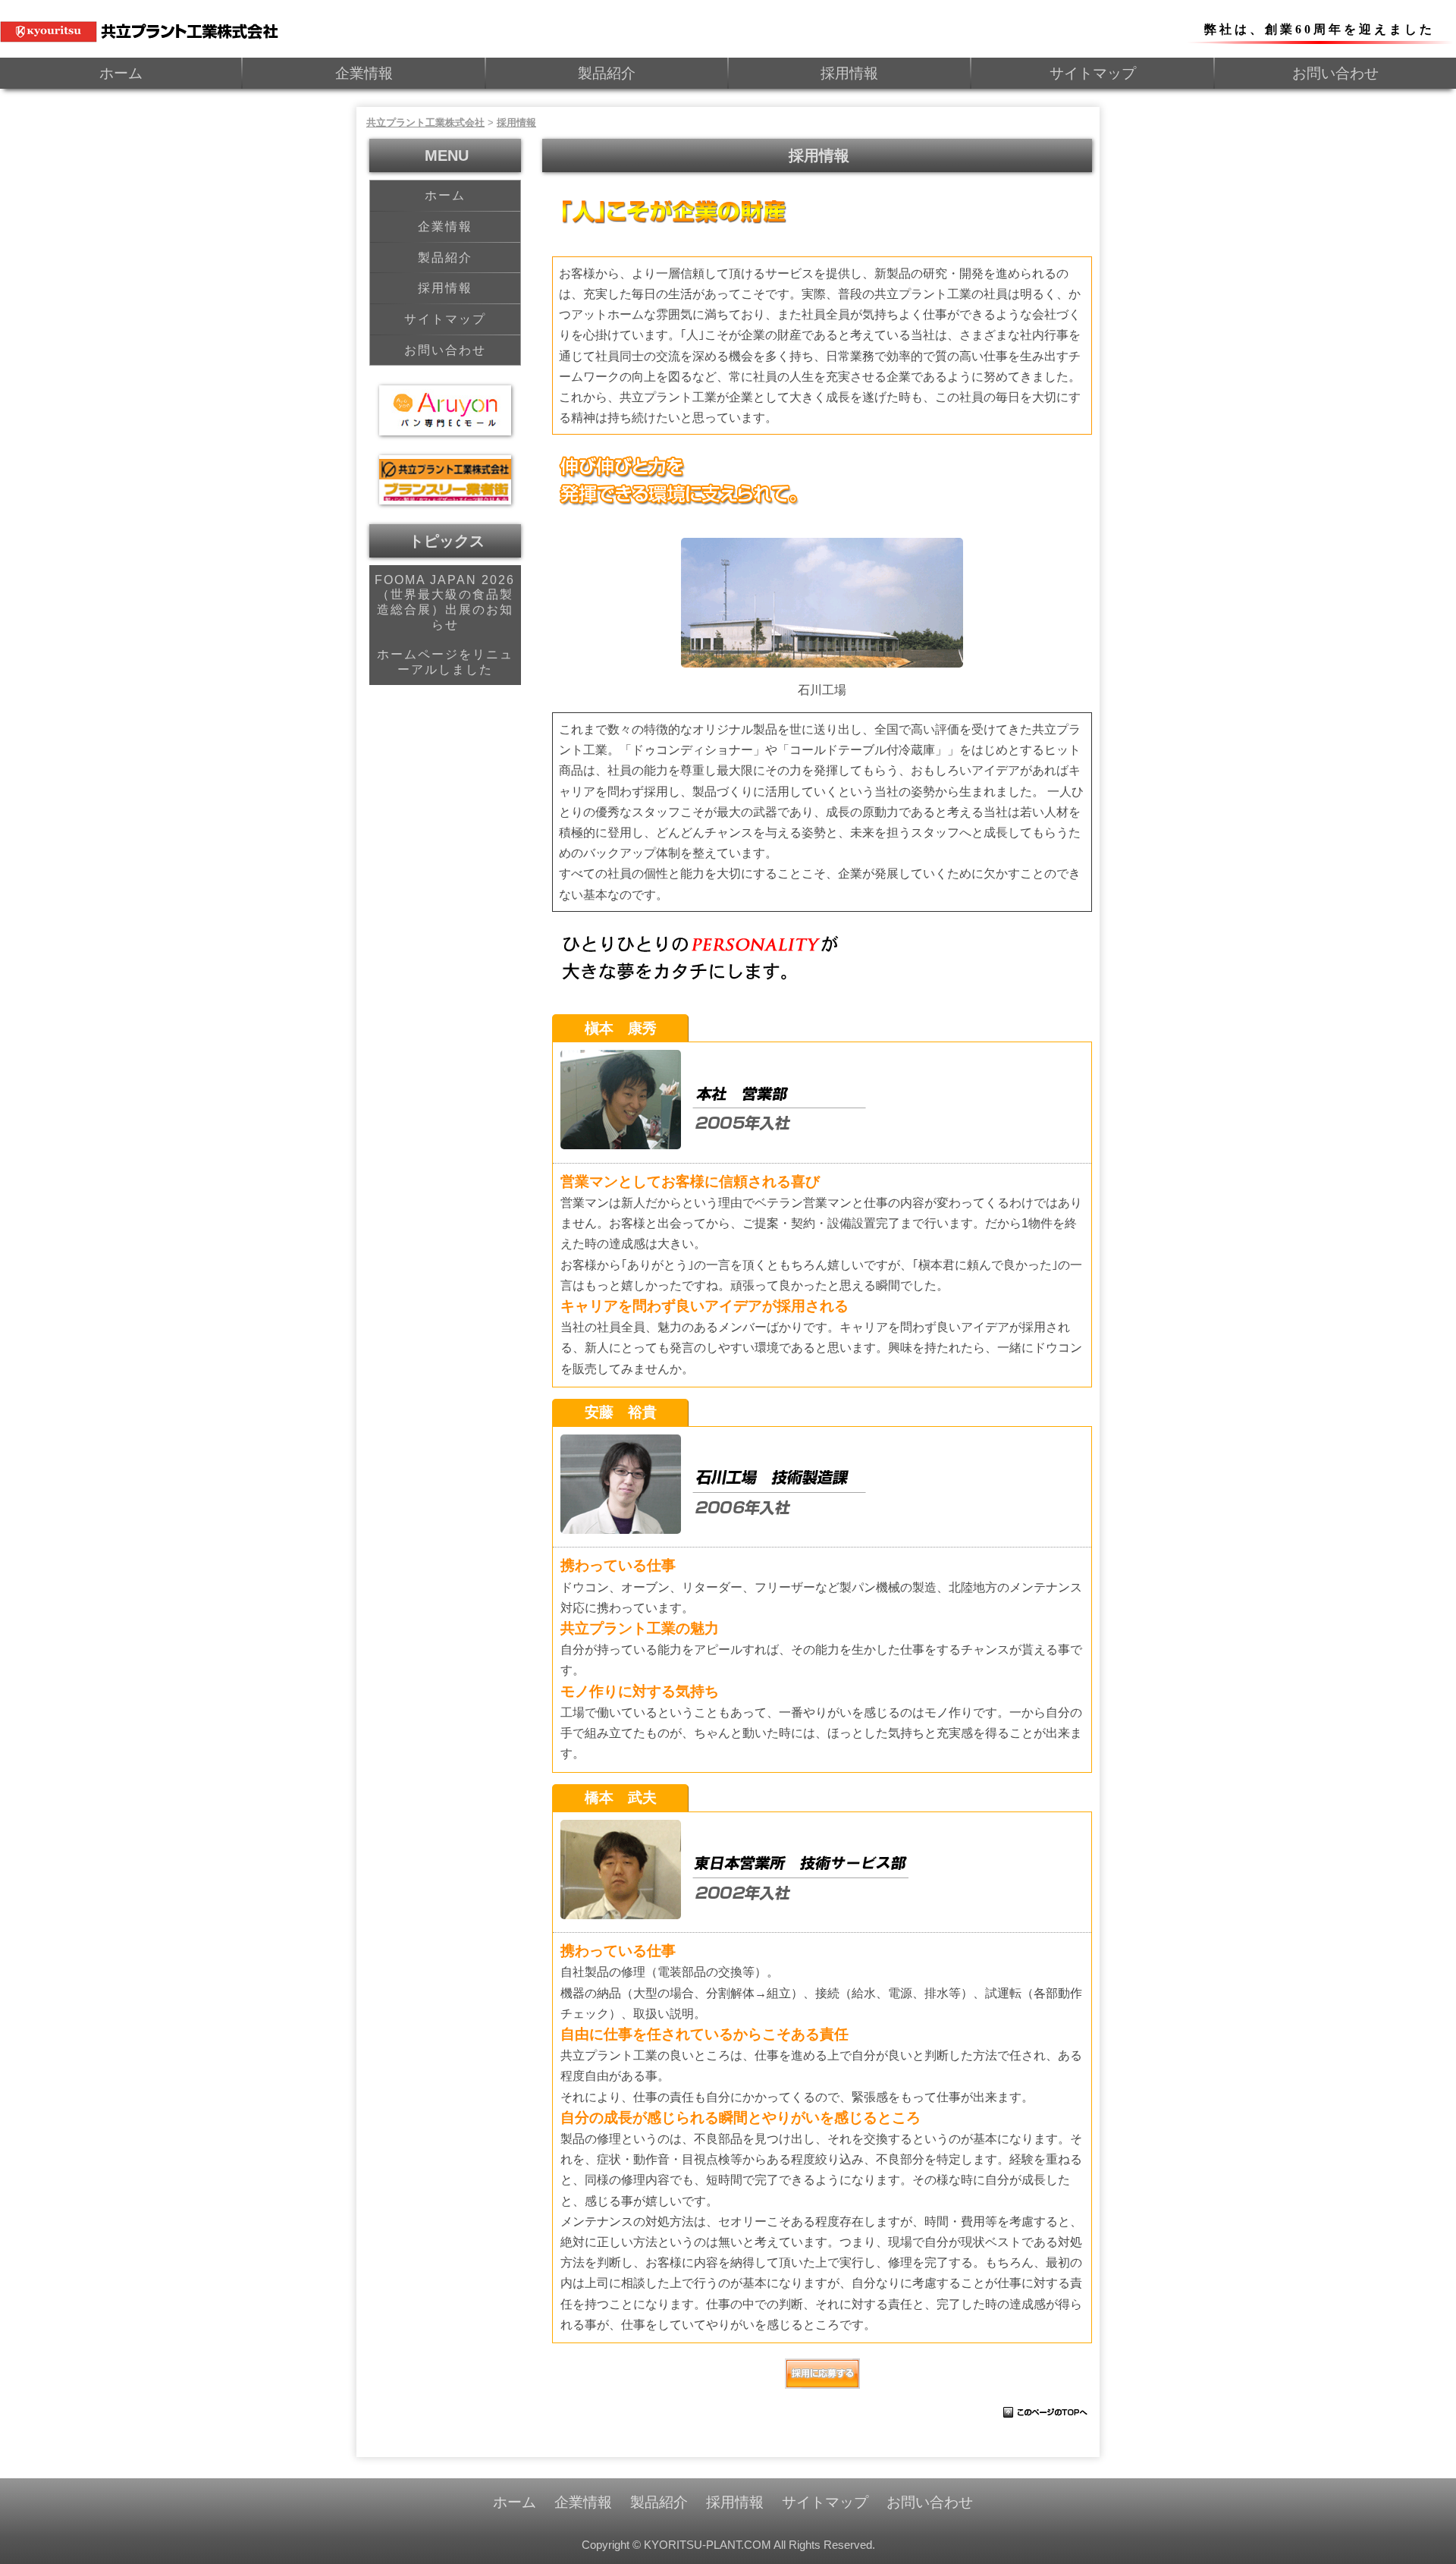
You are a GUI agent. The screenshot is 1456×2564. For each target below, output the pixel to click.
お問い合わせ (1335, 73)
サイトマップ (1093, 73)
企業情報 (364, 73)
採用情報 (849, 73)
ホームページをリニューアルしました (445, 662)
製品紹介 (607, 73)
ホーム (121, 73)
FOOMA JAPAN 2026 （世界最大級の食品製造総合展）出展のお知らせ (445, 602)
